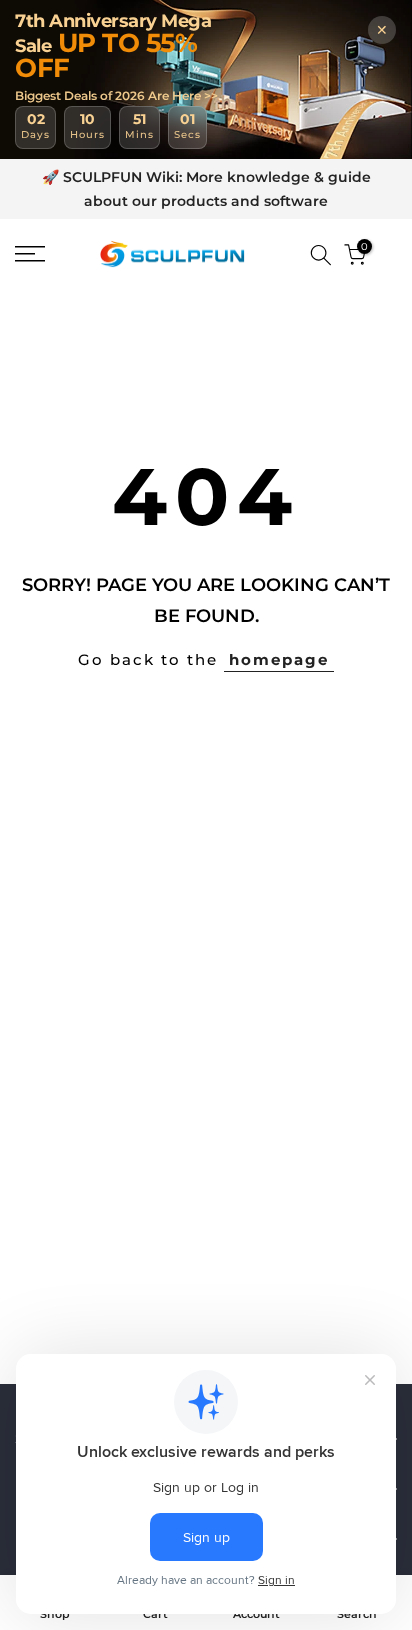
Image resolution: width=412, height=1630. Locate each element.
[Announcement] (206, 190)
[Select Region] (292, 255)
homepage (279, 659)
